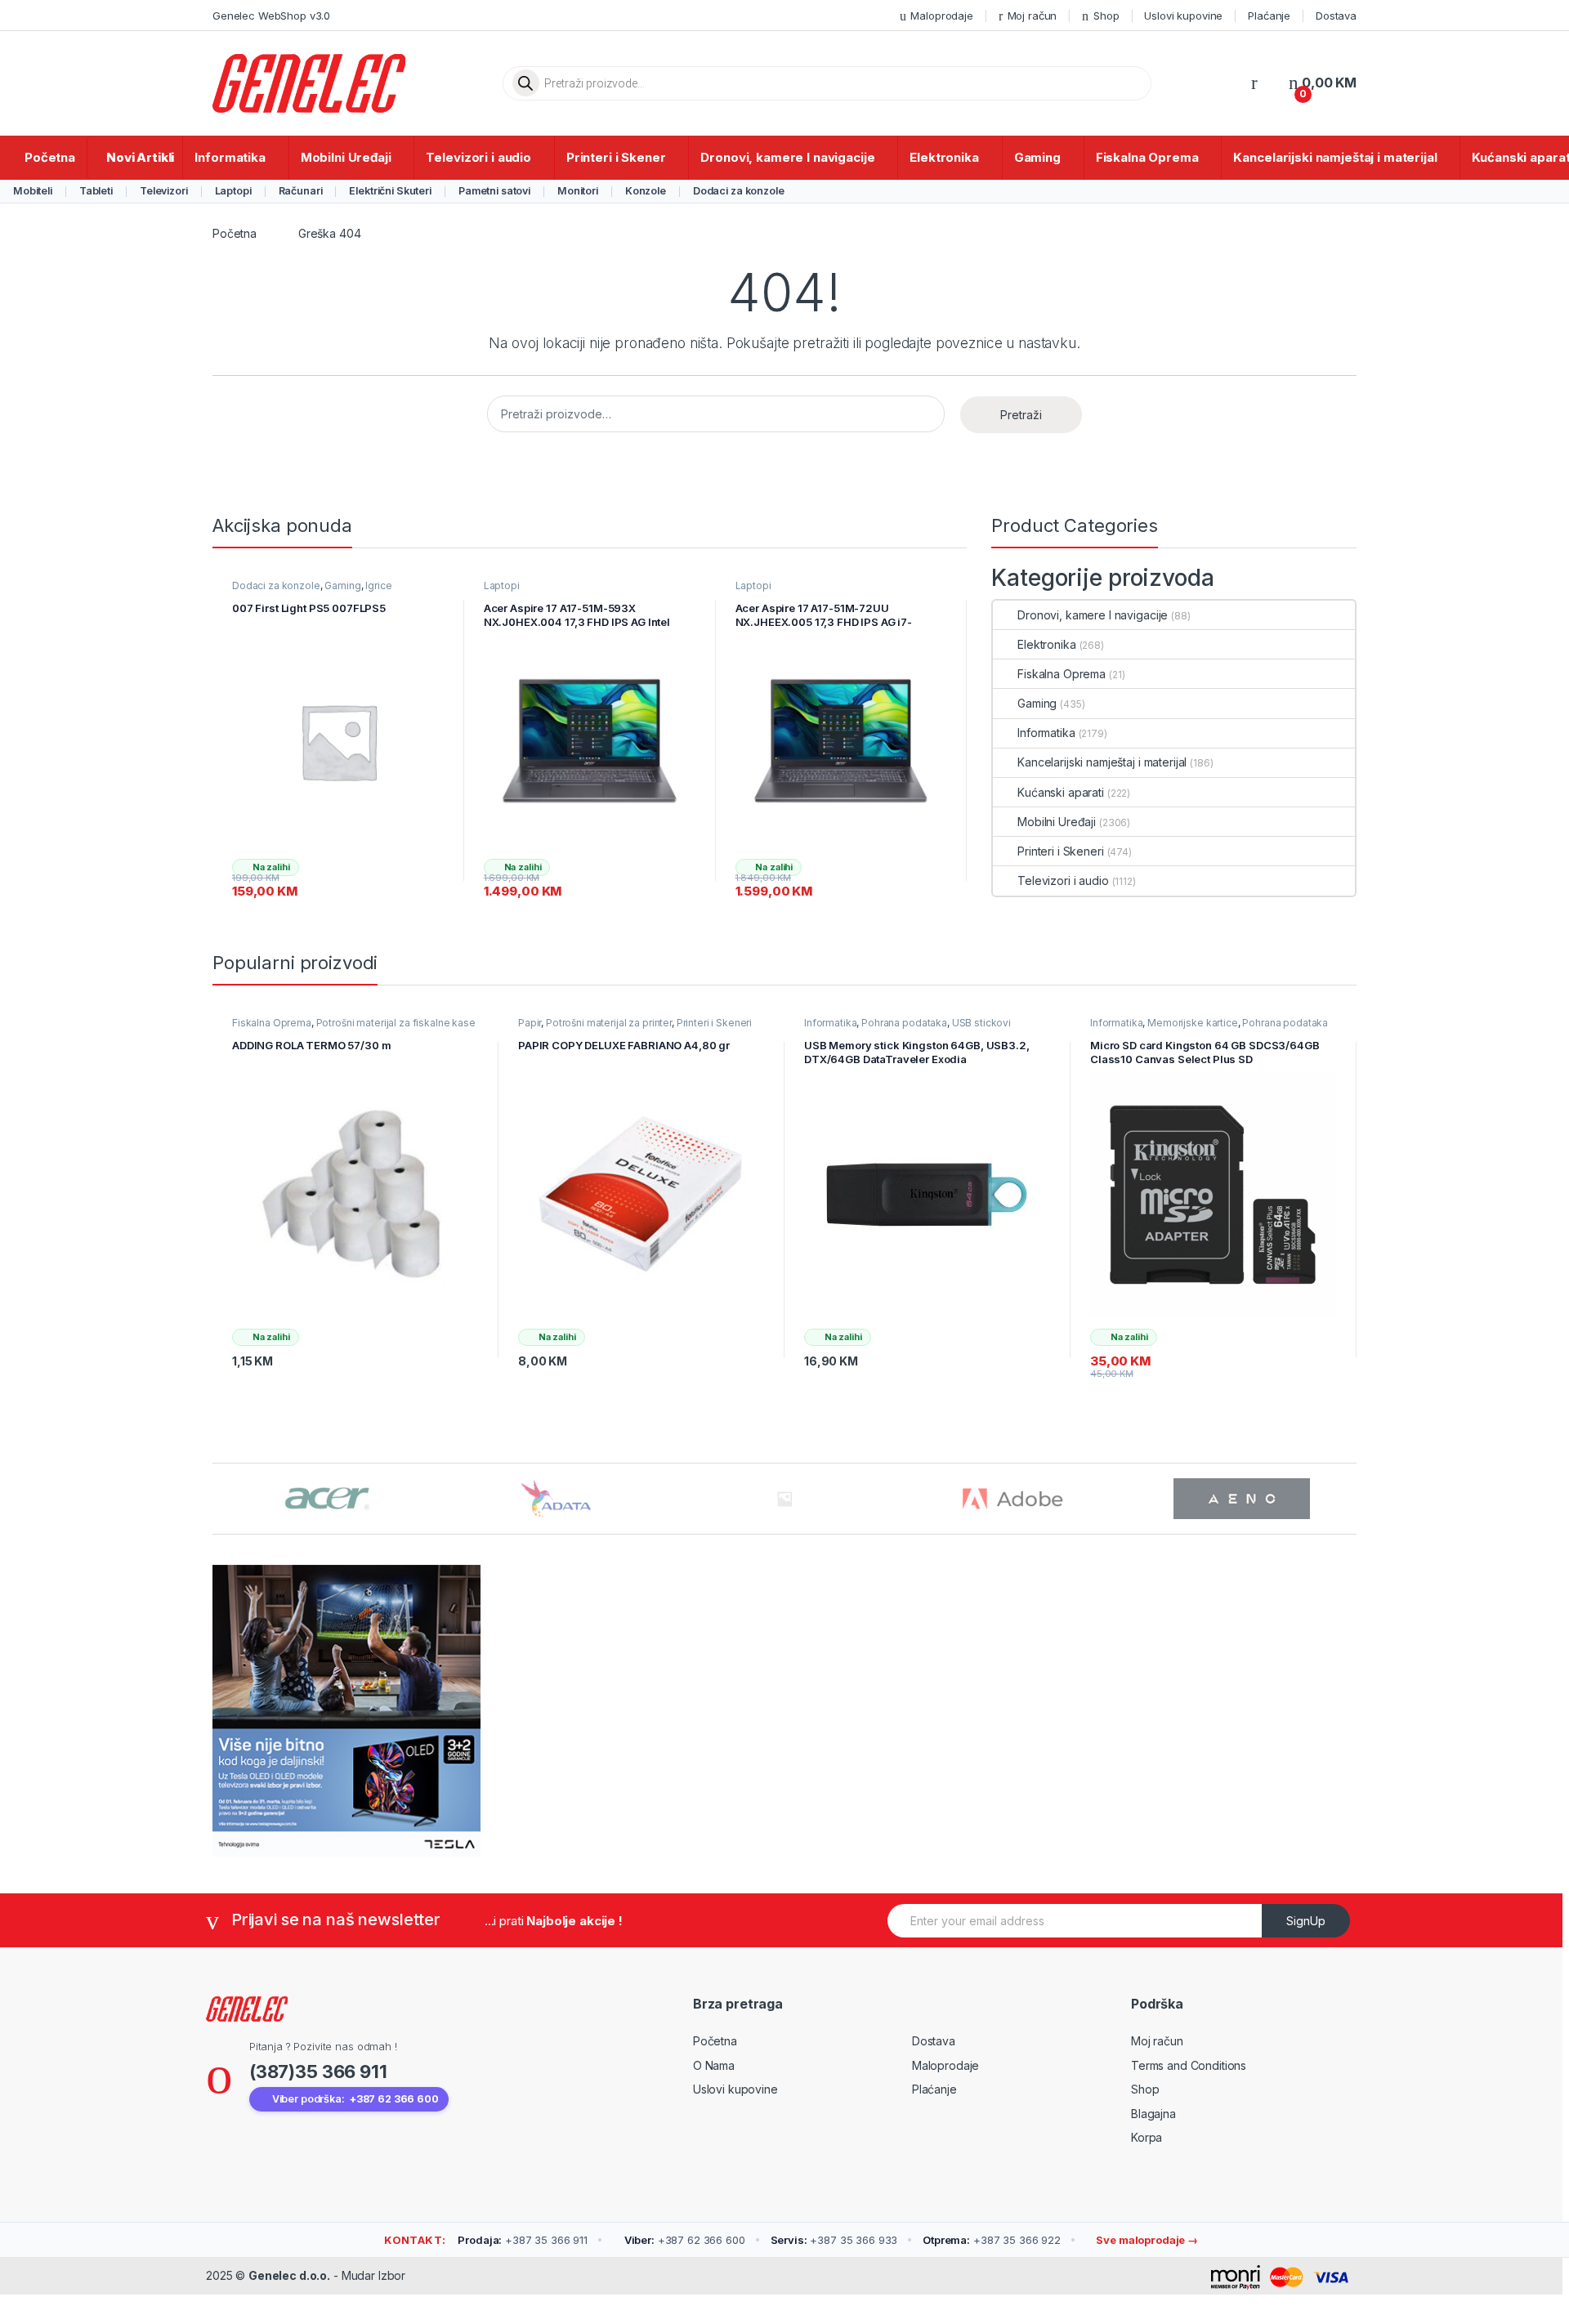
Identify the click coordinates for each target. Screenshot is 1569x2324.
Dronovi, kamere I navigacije (787, 157)
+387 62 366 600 (685, 2240)
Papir (530, 1023)
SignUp (1306, 1921)
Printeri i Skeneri (1060, 851)
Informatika (230, 157)
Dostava (1336, 16)
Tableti (96, 191)
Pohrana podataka (904, 1023)
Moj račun (1033, 16)
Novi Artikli (140, 157)
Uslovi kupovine (1183, 16)
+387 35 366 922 (992, 2240)
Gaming (1037, 157)
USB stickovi (981, 1023)
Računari (301, 191)
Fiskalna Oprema (1147, 157)
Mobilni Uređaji (346, 157)
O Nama (714, 2065)
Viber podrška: (355, 2099)
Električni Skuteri (390, 191)
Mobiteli (33, 191)
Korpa (1147, 2137)
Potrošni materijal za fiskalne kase (396, 1023)
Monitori (578, 191)
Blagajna (1153, 2114)
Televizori (164, 191)
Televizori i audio (478, 157)
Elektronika (944, 157)
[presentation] (1352, 1500)
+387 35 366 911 (523, 2240)
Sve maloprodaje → (1146, 2240)
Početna (50, 157)
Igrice (378, 585)
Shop (1106, 16)
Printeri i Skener (616, 157)
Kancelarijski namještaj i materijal (1335, 157)
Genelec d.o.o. (289, 2275)
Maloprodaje (941, 16)
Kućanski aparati (1061, 792)
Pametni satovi (494, 191)
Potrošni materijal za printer (609, 1023)
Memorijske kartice (1192, 1023)
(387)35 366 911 (318, 2071)
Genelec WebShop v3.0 (271, 16)
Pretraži (1021, 415)
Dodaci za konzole (739, 191)
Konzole (646, 191)
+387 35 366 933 (834, 2240)
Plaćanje (1269, 16)
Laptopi (233, 191)
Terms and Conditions (1189, 2065)
